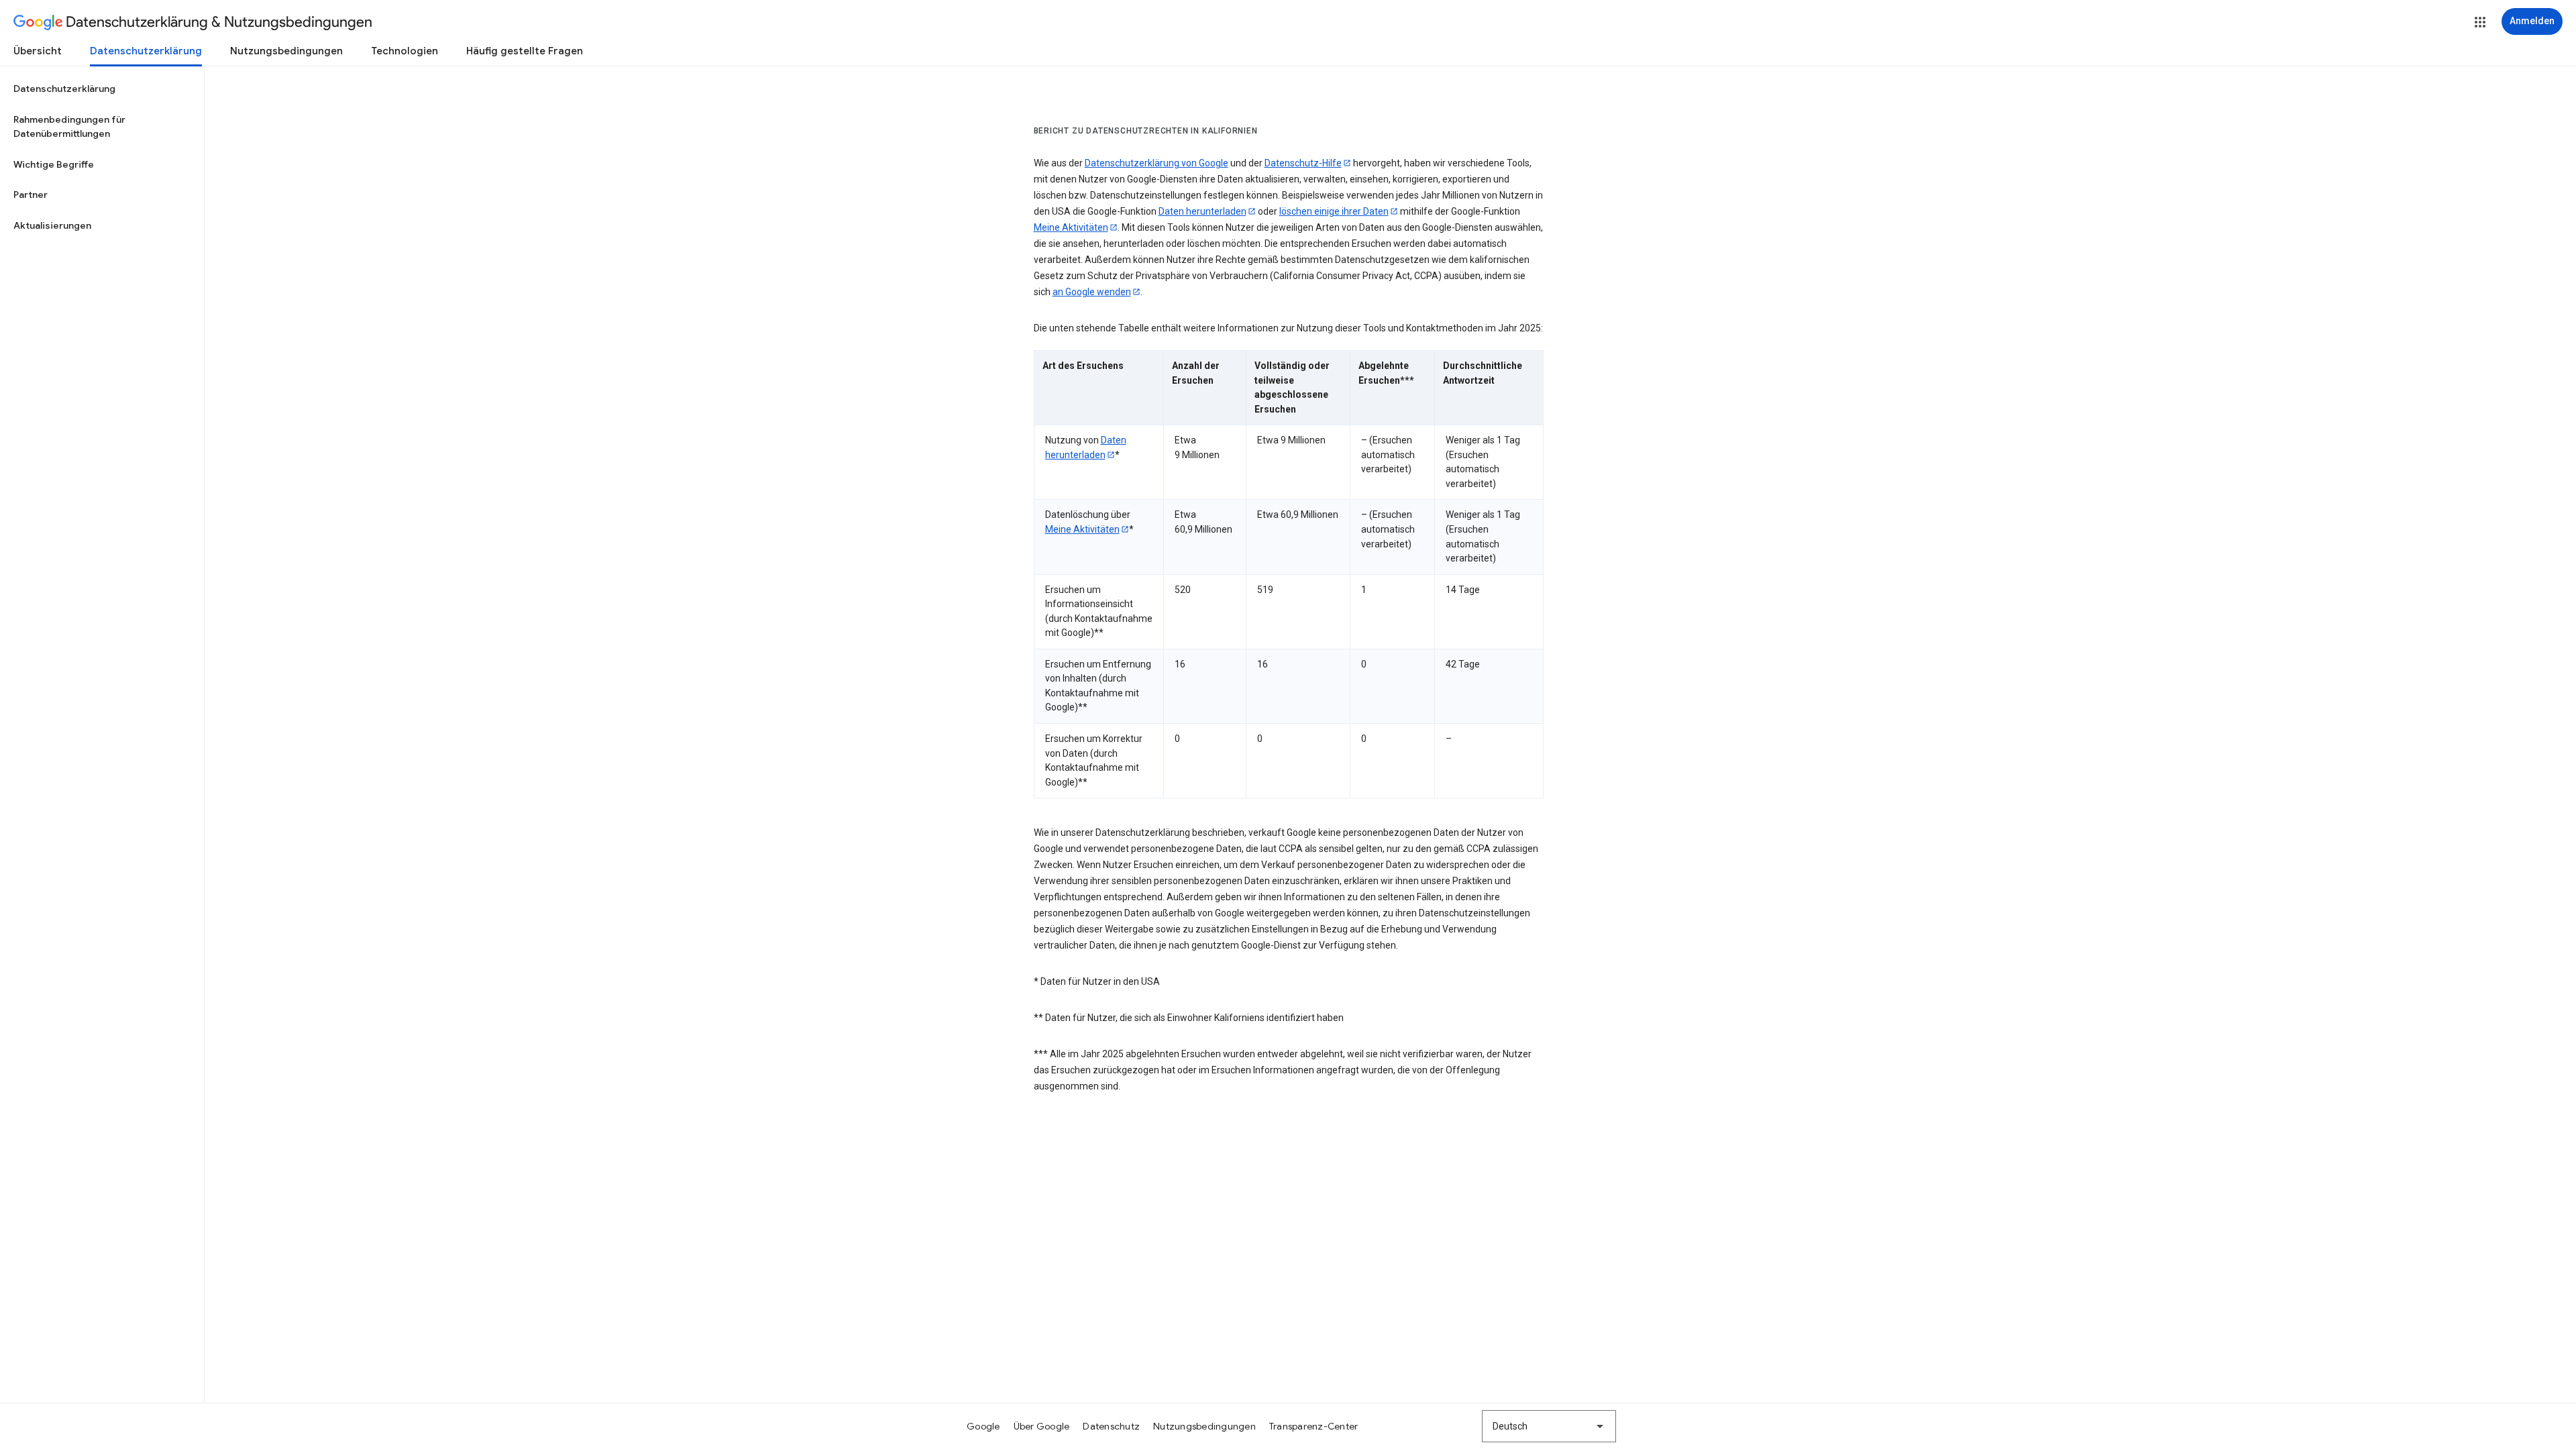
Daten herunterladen (1202, 211)
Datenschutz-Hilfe (1303, 163)
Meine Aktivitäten (1071, 227)
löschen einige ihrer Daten (1334, 211)
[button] (2480, 22)
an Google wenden (1092, 292)
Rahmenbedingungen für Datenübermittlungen (69, 127)
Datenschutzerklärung (146, 51)
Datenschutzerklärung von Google (1157, 163)
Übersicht (38, 51)
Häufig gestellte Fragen (525, 51)
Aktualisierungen (52, 225)
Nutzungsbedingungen (286, 51)
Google (983, 1426)
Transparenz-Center (1314, 1426)
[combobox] (1549, 1426)
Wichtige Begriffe (54, 164)
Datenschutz (1111, 1426)
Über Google (1042, 1426)
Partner (31, 195)
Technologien (405, 51)
